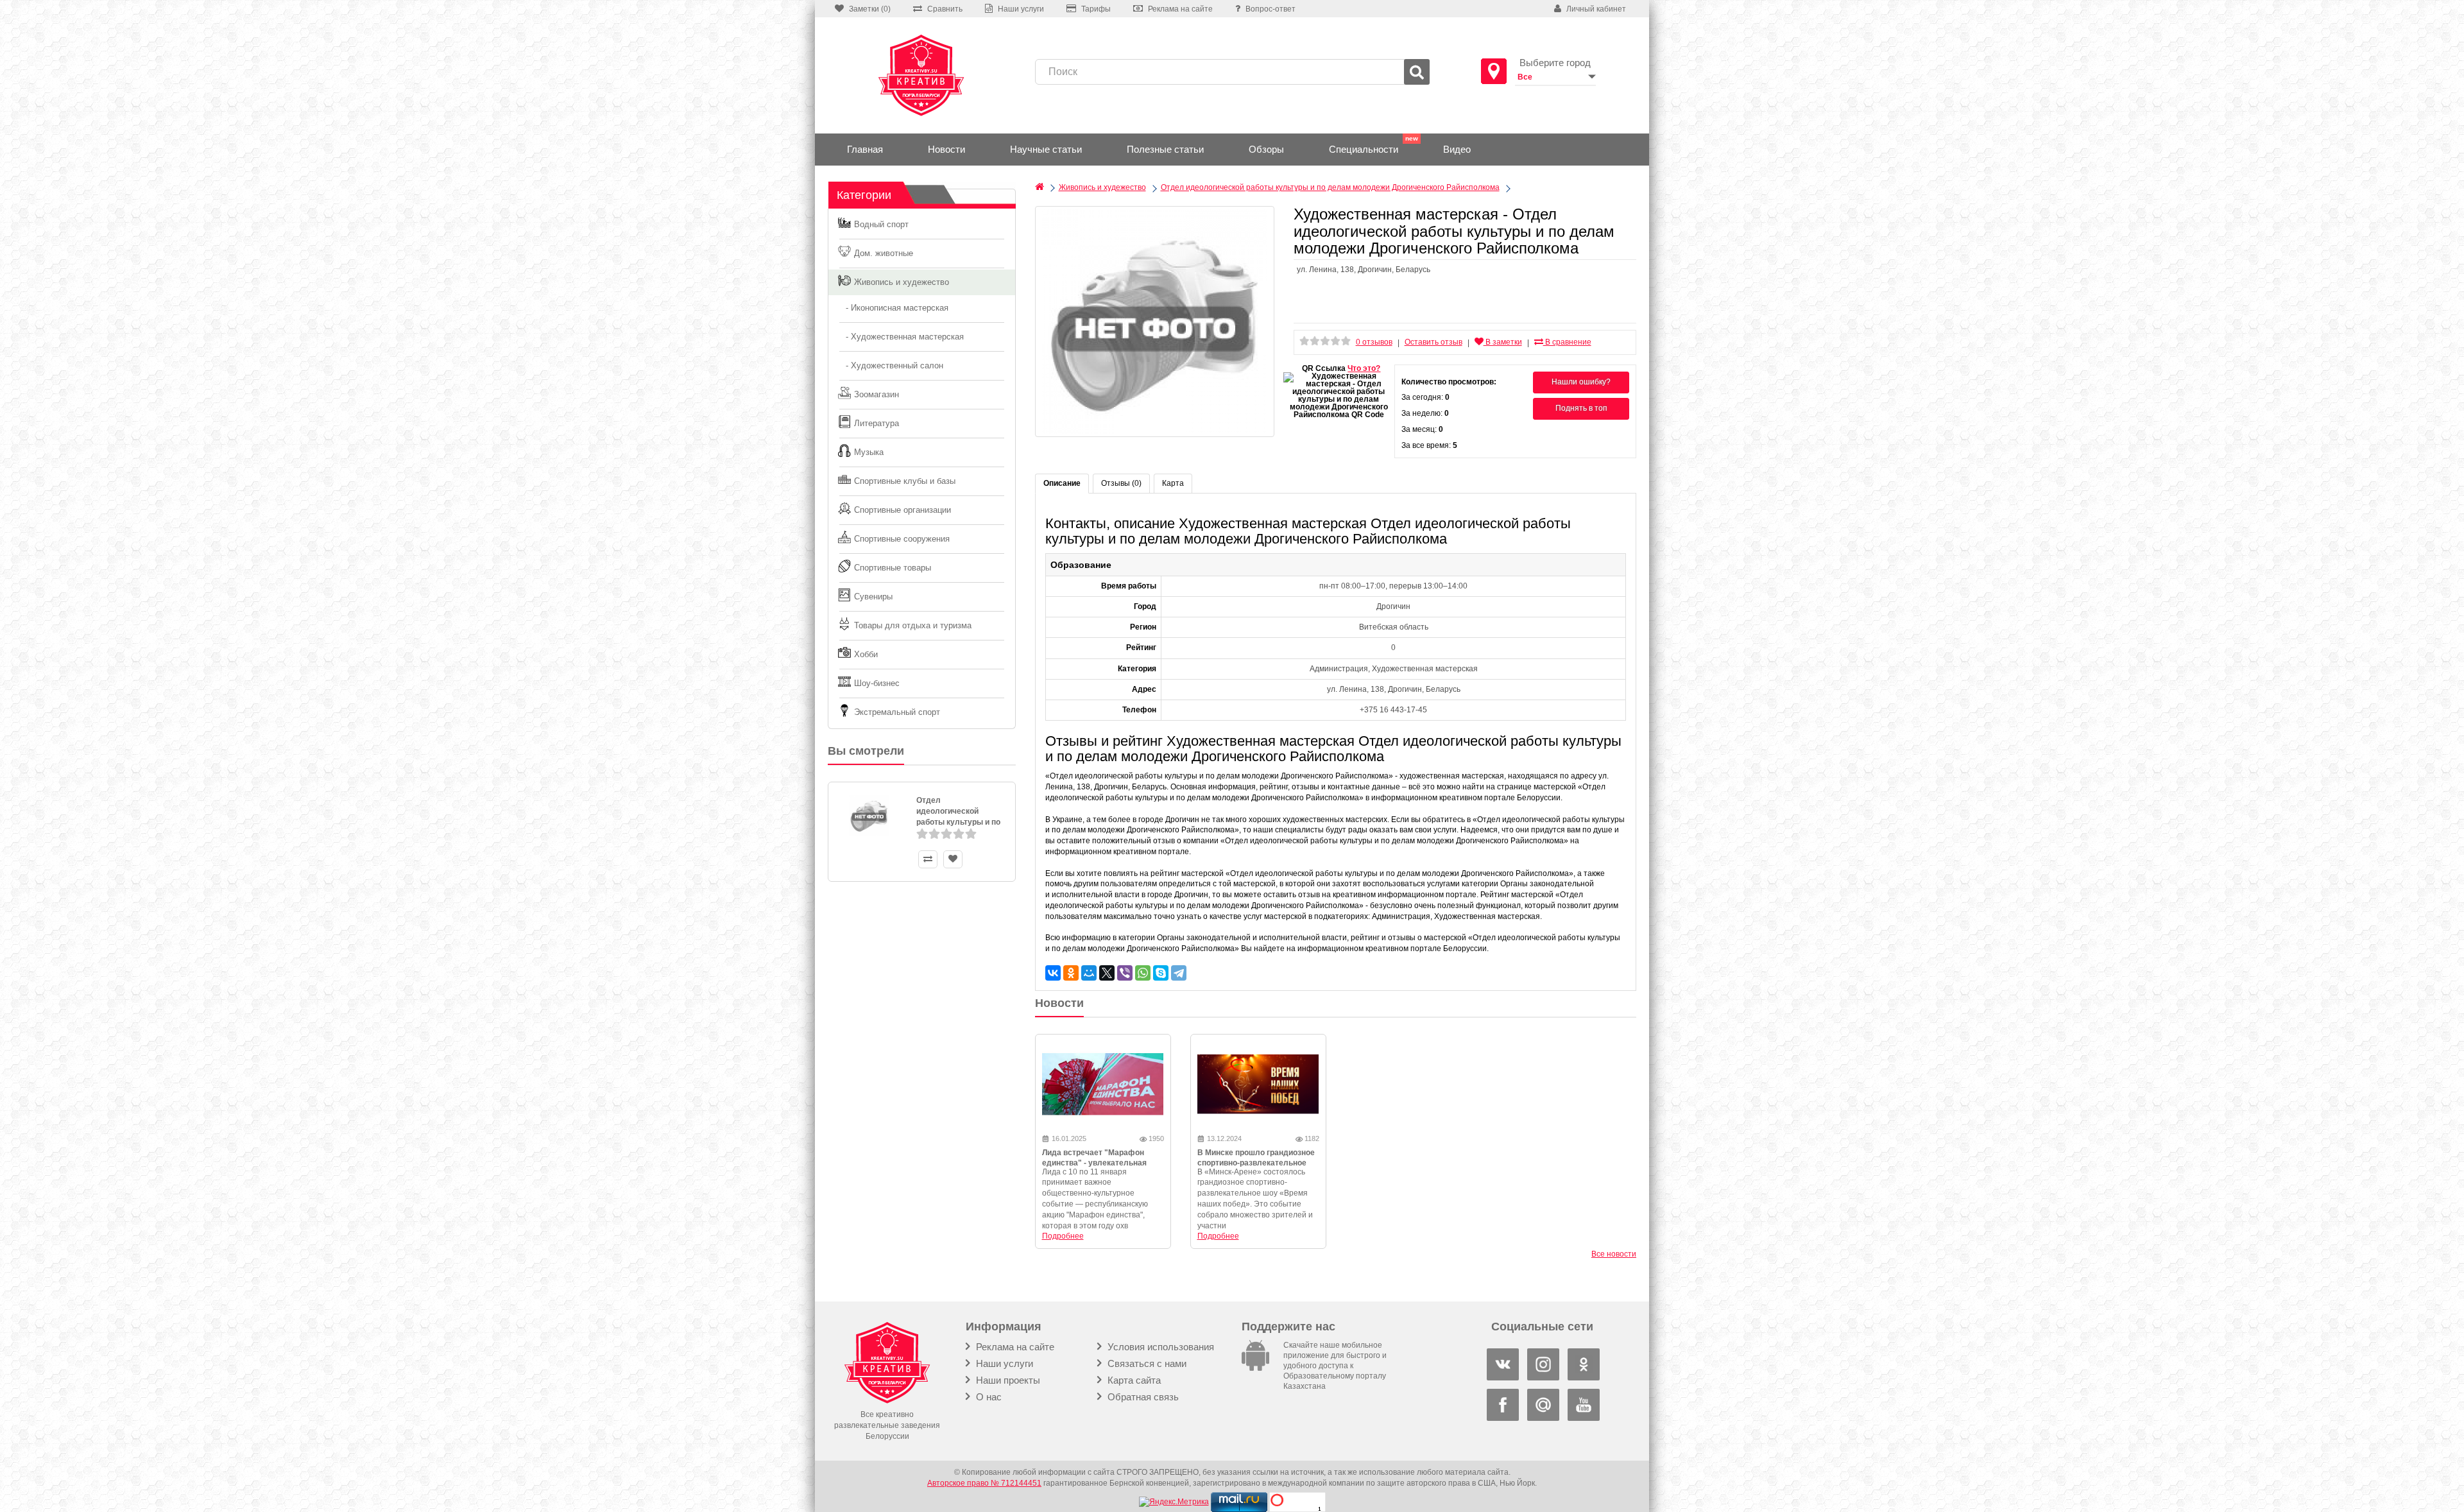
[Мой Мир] (1089, 973)
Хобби (866, 654)
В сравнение (1567, 342)
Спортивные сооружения (902, 539)
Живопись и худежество (902, 282)
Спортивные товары (893, 568)
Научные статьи (1046, 149)
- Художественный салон (891, 365)
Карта (1173, 483)
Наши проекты (1007, 1380)
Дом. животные (884, 253)
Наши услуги (1003, 1363)
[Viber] (1125, 973)
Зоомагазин (877, 394)
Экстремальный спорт (897, 712)
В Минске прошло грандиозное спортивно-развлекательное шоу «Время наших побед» (1256, 1164)
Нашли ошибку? (1581, 382)
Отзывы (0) (1121, 483)
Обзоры (1266, 149)
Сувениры (873, 597)
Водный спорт (881, 224)
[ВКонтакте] (1053, 973)
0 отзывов (1374, 342)
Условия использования (1159, 1347)
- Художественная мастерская (901, 337)
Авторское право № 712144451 (984, 1483)
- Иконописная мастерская (893, 308)
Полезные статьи (1165, 149)
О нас (988, 1397)
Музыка (869, 452)
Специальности (1364, 149)
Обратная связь (1142, 1397)
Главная (865, 149)
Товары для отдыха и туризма (913, 625)
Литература (877, 423)
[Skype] (1161, 973)
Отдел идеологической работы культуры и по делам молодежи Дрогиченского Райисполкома (1330, 187)
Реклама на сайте (1014, 1347)
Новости (946, 149)
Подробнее (1063, 1236)
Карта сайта (1133, 1380)
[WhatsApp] (1143, 973)
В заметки (1503, 342)
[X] (1107, 973)
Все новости (1614, 1254)
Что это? (1364, 368)
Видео (1457, 149)
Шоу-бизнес (877, 683)
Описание (1062, 483)
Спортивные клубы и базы (905, 481)
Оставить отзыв (1433, 342)
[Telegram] (1179, 973)
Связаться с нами (1146, 1363)
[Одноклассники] (1071, 973)
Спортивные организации (903, 510)
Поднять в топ (1581, 408)
